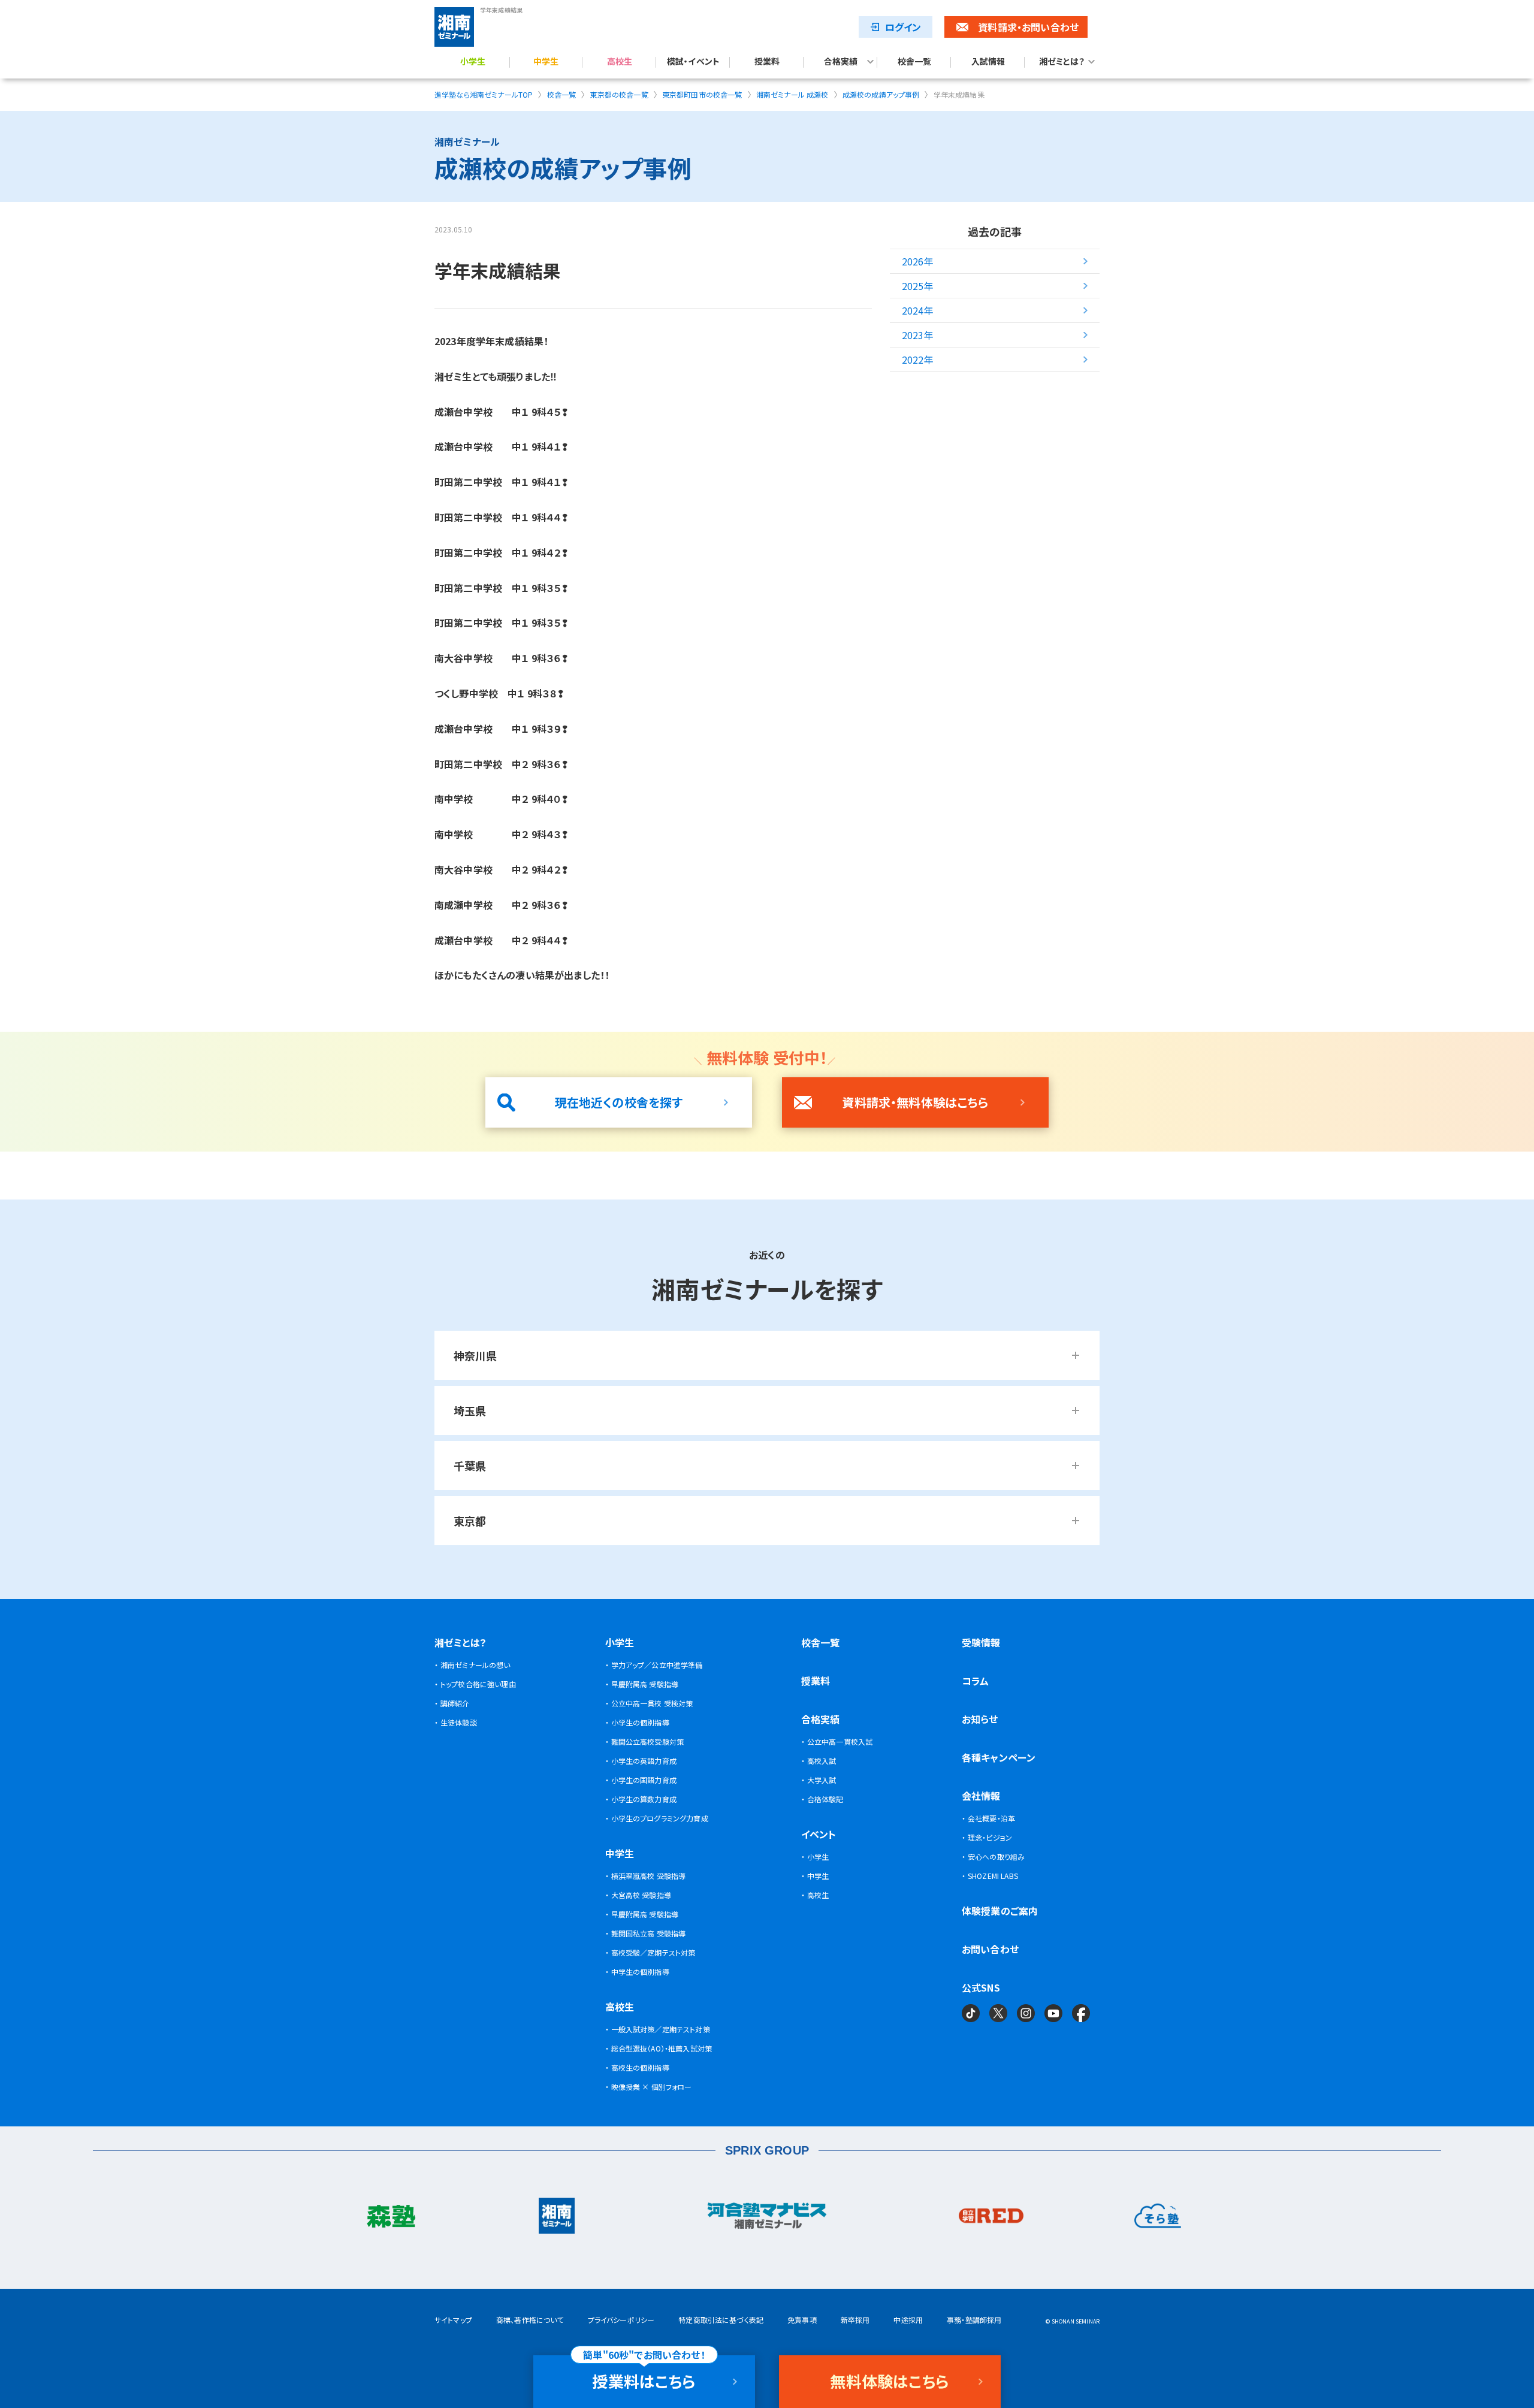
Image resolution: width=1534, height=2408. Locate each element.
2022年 (918, 359)
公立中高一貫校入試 (840, 1741)
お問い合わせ (990, 1949)
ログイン (903, 27)
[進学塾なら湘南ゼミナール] (557, 2219)
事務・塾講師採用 (974, 2320)
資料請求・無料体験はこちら (915, 1102)
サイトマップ (453, 2320)
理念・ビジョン (990, 1837)
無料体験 (890, 2381)
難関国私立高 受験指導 (649, 1933)
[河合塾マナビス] (767, 2219)
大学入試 (822, 1780)
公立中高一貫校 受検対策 (652, 1703)
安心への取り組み (996, 1856)
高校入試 (822, 1761)
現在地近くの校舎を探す (619, 1102)
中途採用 (908, 2320)
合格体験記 (825, 1799)
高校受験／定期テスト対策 (653, 1952)
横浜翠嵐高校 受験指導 (649, 1876)
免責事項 (802, 2320)
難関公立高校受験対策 (648, 1741)
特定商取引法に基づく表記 (721, 2320)
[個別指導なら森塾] (390, 2219)
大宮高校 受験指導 (641, 1895)
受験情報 (981, 1642)
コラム (975, 1681)
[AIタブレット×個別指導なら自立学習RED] (991, 2219)
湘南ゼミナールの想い (475, 1665)
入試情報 (988, 62)
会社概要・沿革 (991, 1818)
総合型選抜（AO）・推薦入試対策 (662, 2048)
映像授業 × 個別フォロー (652, 2087)
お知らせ (980, 1719)
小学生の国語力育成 (644, 1780)
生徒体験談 (459, 1722)
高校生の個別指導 (640, 2067)
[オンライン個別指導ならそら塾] (1158, 2219)
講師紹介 (455, 1703)
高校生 (620, 62)
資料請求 (1028, 27)
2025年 (918, 286)
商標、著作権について (530, 2320)
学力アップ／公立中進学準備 (657, 1665)
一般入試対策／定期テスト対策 (661, 2029)
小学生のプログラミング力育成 (660, 1818)
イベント (819, 1834)
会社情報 (981, 1796)
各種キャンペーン (999, 1757)
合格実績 (841, 62)
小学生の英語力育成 (644, 1761)
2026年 (918, 261)
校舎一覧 (915, 62)
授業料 (767, 62)
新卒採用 (855, 2320)
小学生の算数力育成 (644, 1799)
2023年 (918, 335)
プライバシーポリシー (621, 2320)
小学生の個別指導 (640, 1722)
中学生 (546, 62)
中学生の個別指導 (640, 1972)
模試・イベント (693, 62)
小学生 (473, 62)
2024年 (918, 310)
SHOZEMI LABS (993, 1876)
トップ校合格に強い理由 (478, 1684)
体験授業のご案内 (1000, 1911)
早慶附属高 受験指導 (645, 1684)
